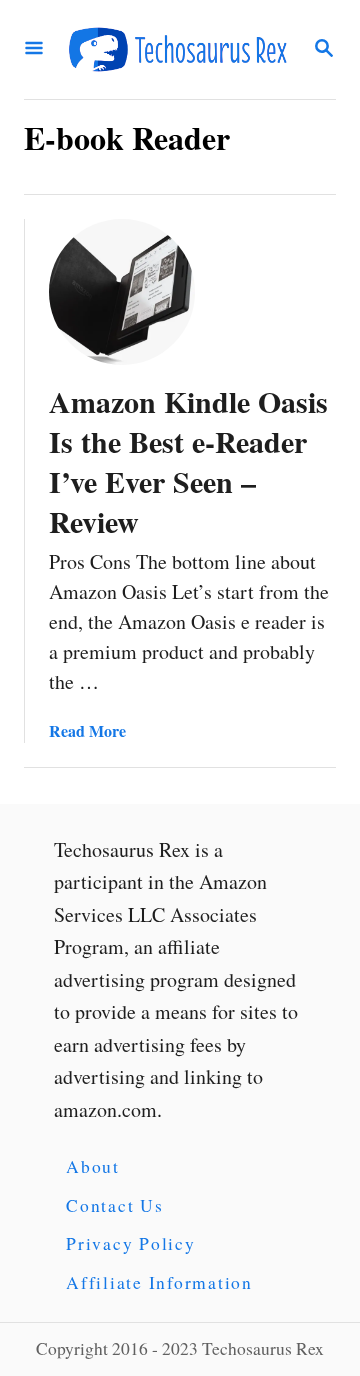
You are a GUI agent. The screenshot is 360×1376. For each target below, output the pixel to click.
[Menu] (34, 49)
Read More (87, 730)
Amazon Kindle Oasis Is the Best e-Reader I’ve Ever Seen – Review (188, 461)
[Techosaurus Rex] (178, 49)
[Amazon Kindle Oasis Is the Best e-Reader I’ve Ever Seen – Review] (122, 292)
